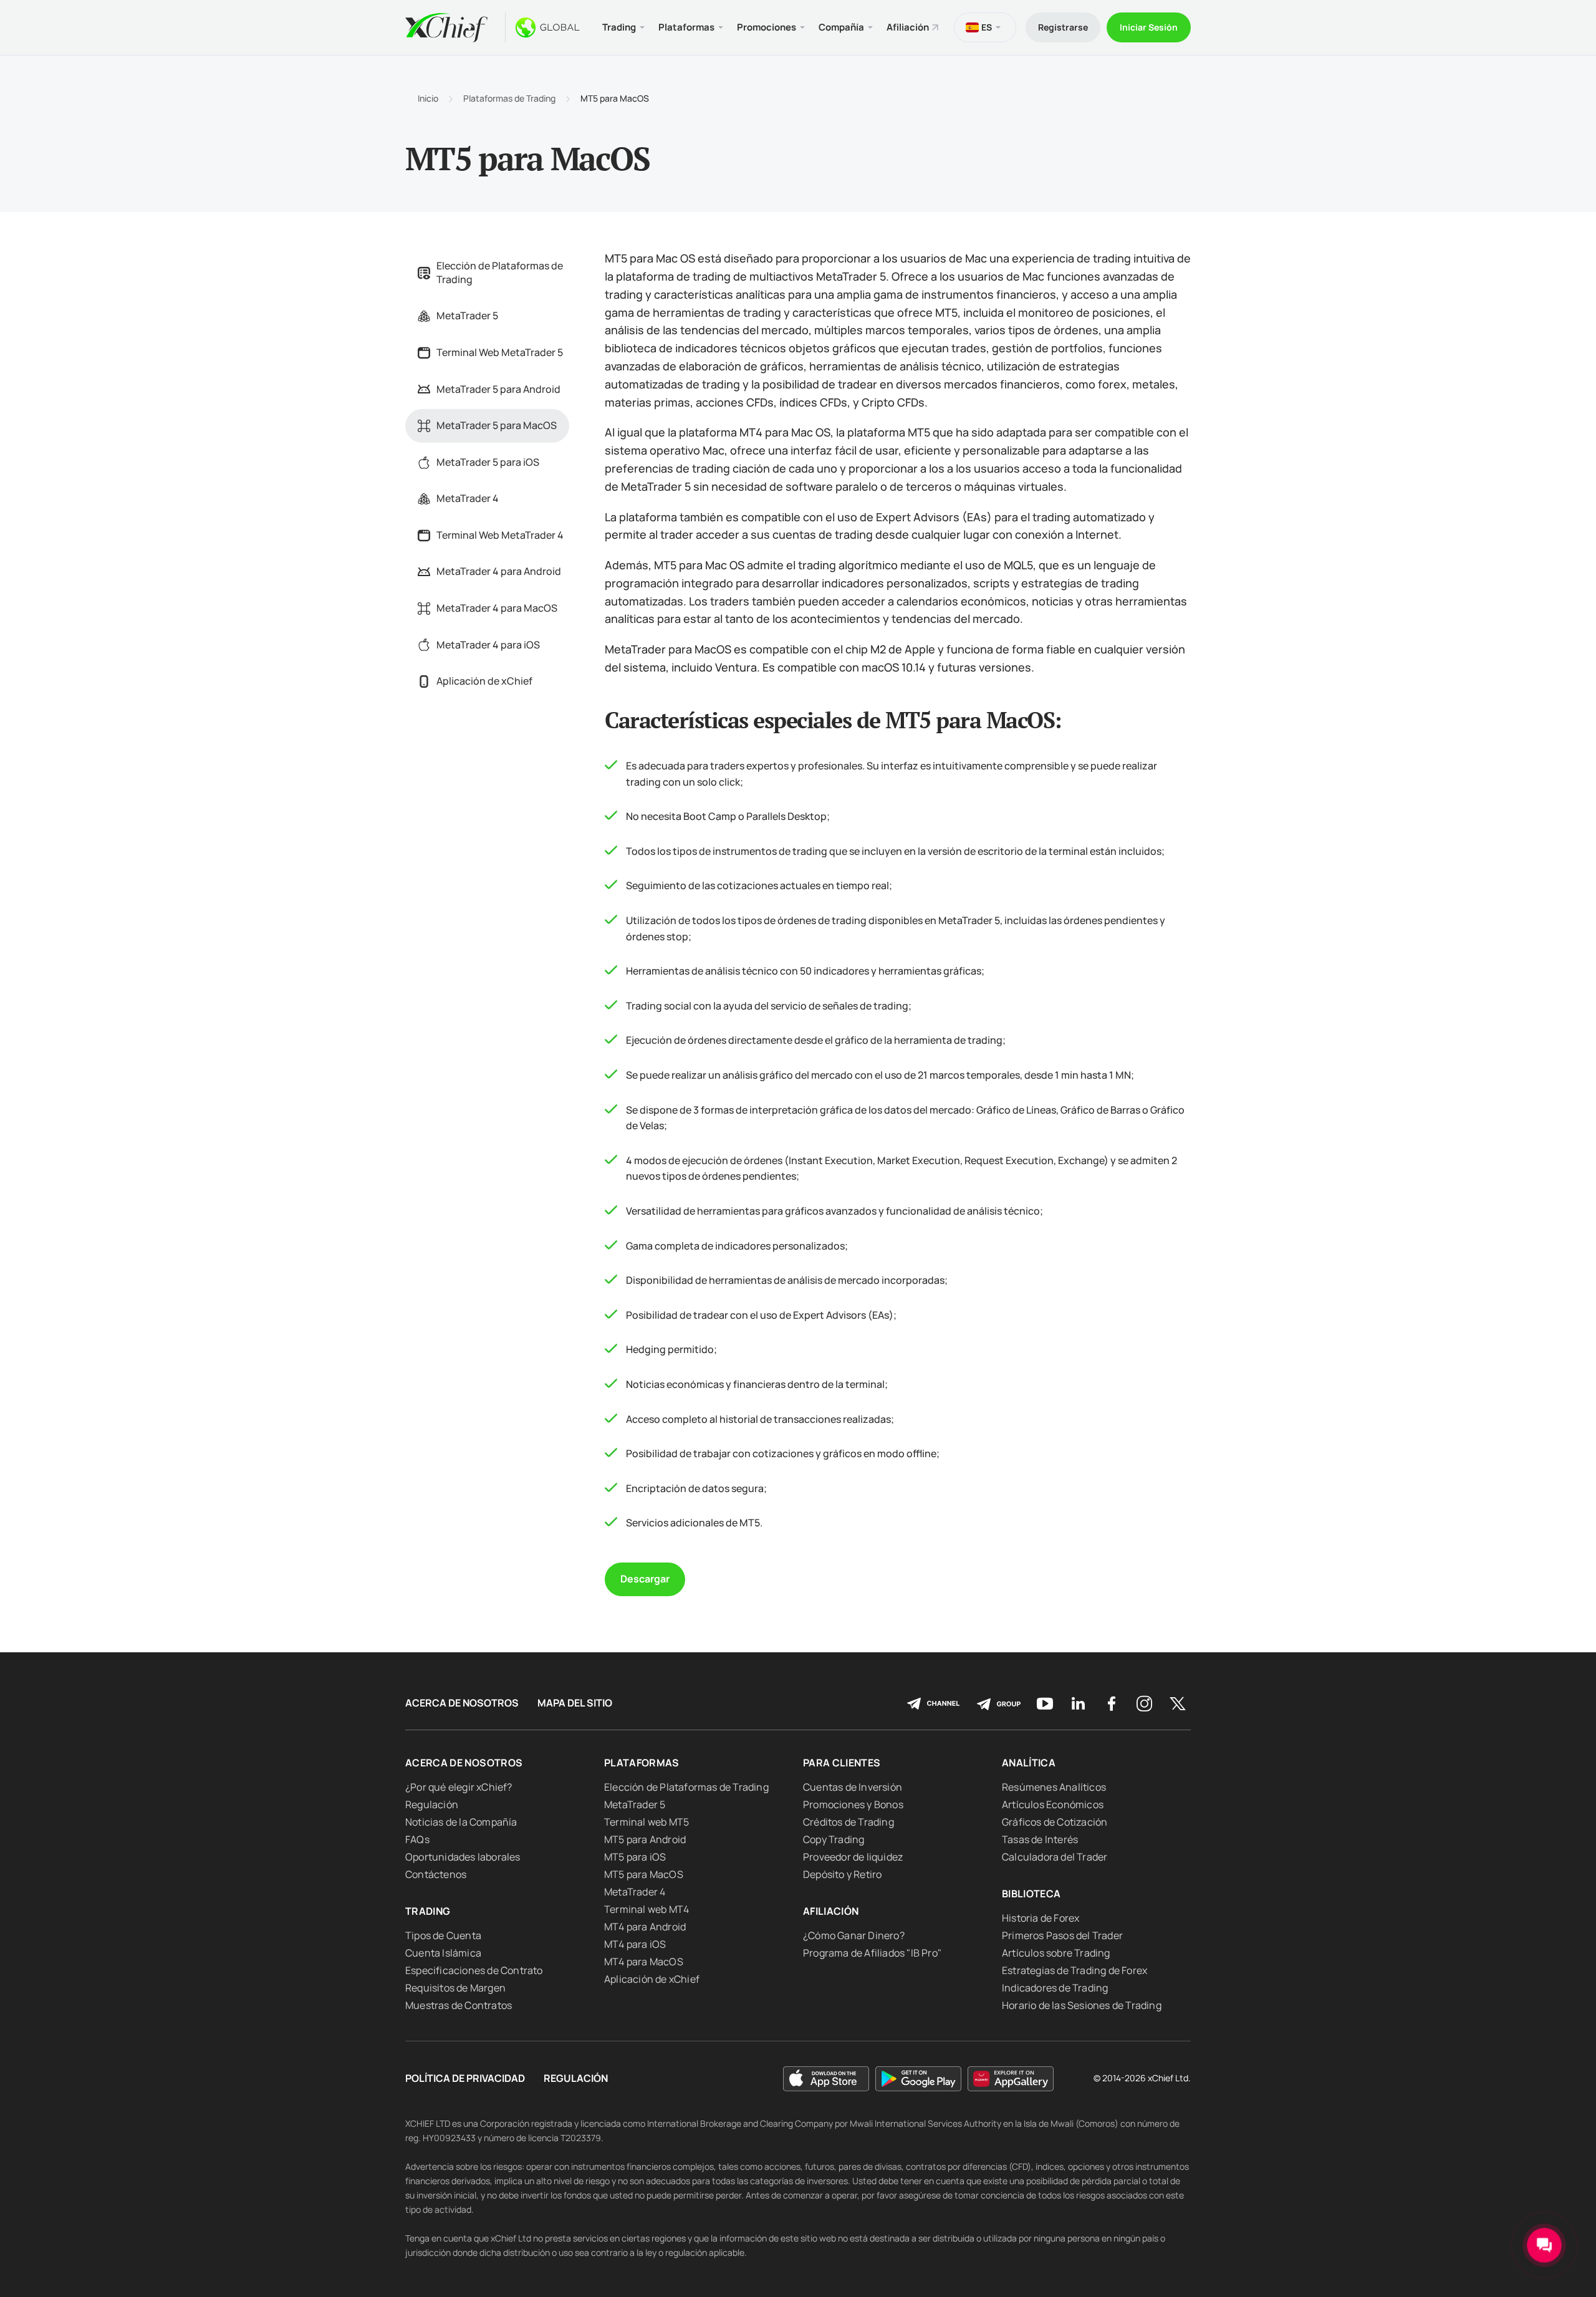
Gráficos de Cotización (1055, 1822)
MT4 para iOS (635, 1944)
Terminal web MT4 (647, 1909)
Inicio (428, 99)
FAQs (417, 1839)
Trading (428, 1911)
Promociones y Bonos (853, 1804)
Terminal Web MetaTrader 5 (500, 352)
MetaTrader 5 (467, 315)
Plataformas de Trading (509, 99)
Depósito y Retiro (842, 1874)
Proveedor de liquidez (853, 1857)
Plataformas (642, 1763)
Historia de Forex (1041, 1918)
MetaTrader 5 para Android (498, 389)
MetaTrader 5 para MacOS (497, 425)
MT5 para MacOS (644, 1874)
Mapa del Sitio (575, 1703)
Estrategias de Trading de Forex (1074, 1970)
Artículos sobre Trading (1056, 1953)
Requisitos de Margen (455, 1988)
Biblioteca (1031, 1894)
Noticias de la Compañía (461, 1822)
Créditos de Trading (848, 1822)
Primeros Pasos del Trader (1062, 1935)
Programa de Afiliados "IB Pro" (872, 1953)
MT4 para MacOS (644, 1962)
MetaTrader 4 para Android (499, 571)
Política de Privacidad (465, 2078)
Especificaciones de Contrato (474, 1970)
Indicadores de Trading (1055, 1988)
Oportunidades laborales (463, 1857)
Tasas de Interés (1040, 1839)
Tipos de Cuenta (443, 1935)
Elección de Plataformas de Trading (500, 272)
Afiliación (908, 27)
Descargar (645, 1579)
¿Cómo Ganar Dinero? (854, 1935)
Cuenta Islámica (443, 1953)
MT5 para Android (645, 1839)
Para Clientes (842, 1763)
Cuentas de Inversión (853, 1787)
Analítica (1029, 1763)
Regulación (432, 1804)
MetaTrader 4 (468, 498)
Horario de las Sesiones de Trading (1082, 2005)
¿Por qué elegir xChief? (459, 1787)
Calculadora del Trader (1055, 1857)
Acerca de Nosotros (462, 1703)
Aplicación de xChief (484, 681)
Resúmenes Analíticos (1054, 1787)
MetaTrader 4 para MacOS (497, 608)
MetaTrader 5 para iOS (488, 462)
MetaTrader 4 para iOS (488, 645)
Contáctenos (436, 1874)
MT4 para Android (645, 1927)
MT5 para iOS (635, 1857)
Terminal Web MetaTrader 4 (500, 535)
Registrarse (1063, 27)
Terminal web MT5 (647, 1822)
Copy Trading (834, 1839)
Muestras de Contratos (459, 2005)
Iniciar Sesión (1149, 27)
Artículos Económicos (1053, 1804)
